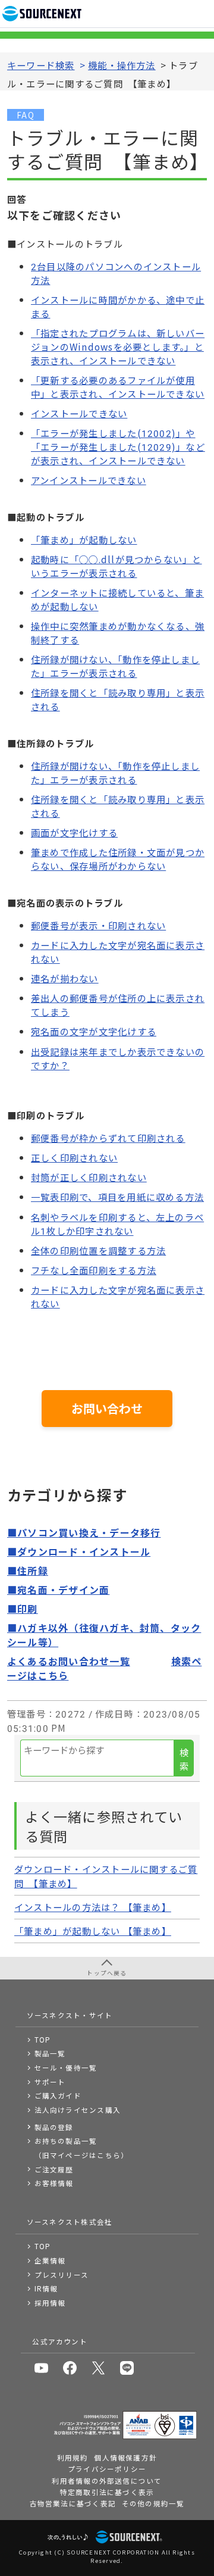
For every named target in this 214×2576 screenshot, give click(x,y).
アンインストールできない (89, 480)
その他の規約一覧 (153, 2503)
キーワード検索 (41, 65)
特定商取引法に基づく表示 (107, 2492)
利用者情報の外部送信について (107, 2481)
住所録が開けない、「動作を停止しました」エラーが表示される (115, 666)
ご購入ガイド (58, 2096)
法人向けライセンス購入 (78, 2110)
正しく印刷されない (74, 1157)
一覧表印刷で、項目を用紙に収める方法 (117, 1197)
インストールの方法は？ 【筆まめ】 (93, 1907)
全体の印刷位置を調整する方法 (98, 1250)
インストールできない (79, 413)
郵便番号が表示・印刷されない (98, 925)
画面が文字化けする (74, 832)
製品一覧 (50, 2053)
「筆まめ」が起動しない (84, 539)
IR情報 (46, 2288)
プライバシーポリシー (107, 2469)
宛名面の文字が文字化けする (94, 1031)
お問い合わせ (107, 1408)
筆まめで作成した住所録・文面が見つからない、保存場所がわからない (118, 859)
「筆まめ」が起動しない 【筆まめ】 (93, 1931)
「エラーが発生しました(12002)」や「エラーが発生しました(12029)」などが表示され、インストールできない (118, 446)
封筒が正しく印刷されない (89, 1177)
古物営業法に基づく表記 (73, 2503)
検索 (184, 1759)
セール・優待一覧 (66, 2068)
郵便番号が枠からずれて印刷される (108, 1138)
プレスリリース (62, 2275)
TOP (43, 2040)
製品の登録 (54, 2127)
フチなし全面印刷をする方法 (94, 1270)
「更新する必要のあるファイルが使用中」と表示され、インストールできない (118, 387)
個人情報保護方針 (125, 2458)
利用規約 (73, 2458)
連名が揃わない (65, 978)
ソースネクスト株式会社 (70, 2222)
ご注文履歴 (54, 2169)
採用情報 (50, 2303)
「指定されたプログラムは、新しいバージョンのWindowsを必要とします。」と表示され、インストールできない (118, 346)
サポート (50, 2082)
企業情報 (50, 2260)
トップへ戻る (107, 1973)
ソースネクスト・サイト (70, 2015)
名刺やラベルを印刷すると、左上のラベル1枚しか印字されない (117, 1224)
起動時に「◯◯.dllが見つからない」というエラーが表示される (117, 566)
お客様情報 (54, 2183)
